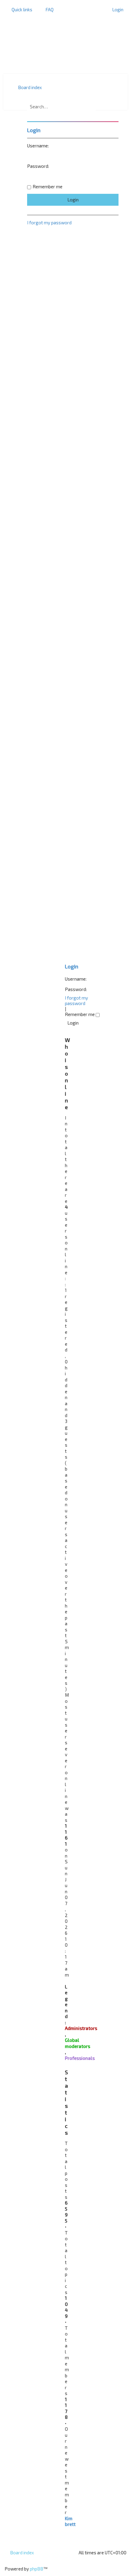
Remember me (80, 1014)
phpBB (37, 2569)
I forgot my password (76, 1000)
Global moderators (78, 2043)
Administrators (81, 2028)
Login (72, 966)
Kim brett (70, 2521)
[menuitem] (47, 9)
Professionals (80, 2058)
